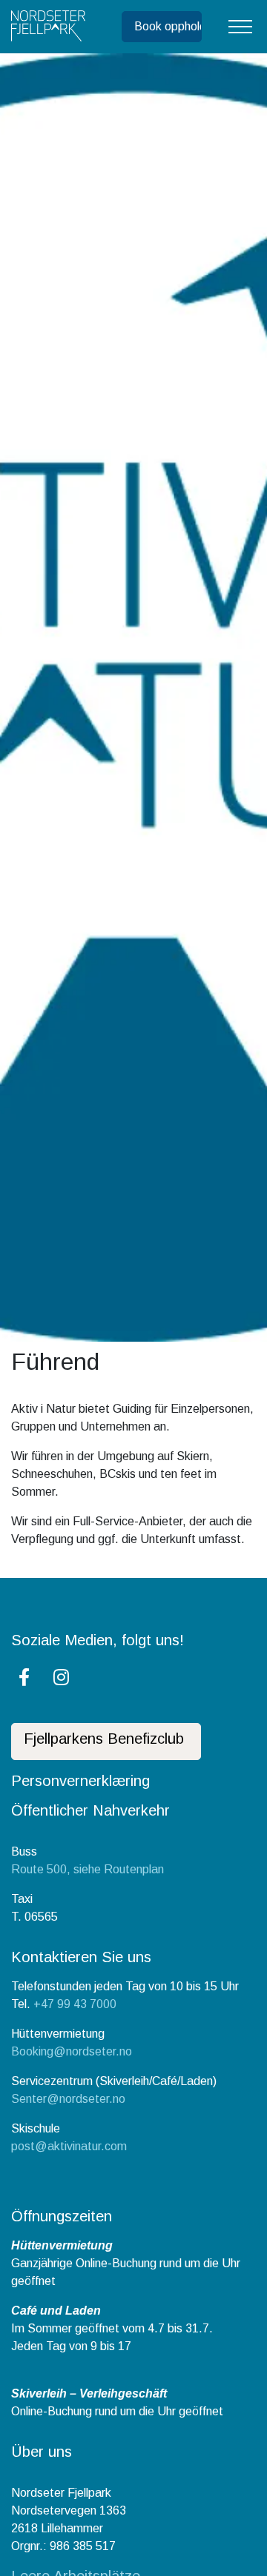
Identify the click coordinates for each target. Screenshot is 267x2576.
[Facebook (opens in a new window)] (24, 1677)
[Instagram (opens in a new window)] (61, 1677)
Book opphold (168, 26)
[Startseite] (48, 27)
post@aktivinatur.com (69, 2146)
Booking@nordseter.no (72, 2051)
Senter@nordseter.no (68, 2099)
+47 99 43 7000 (75, 2004)
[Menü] (240, 27)
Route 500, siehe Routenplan (88, 1869)
